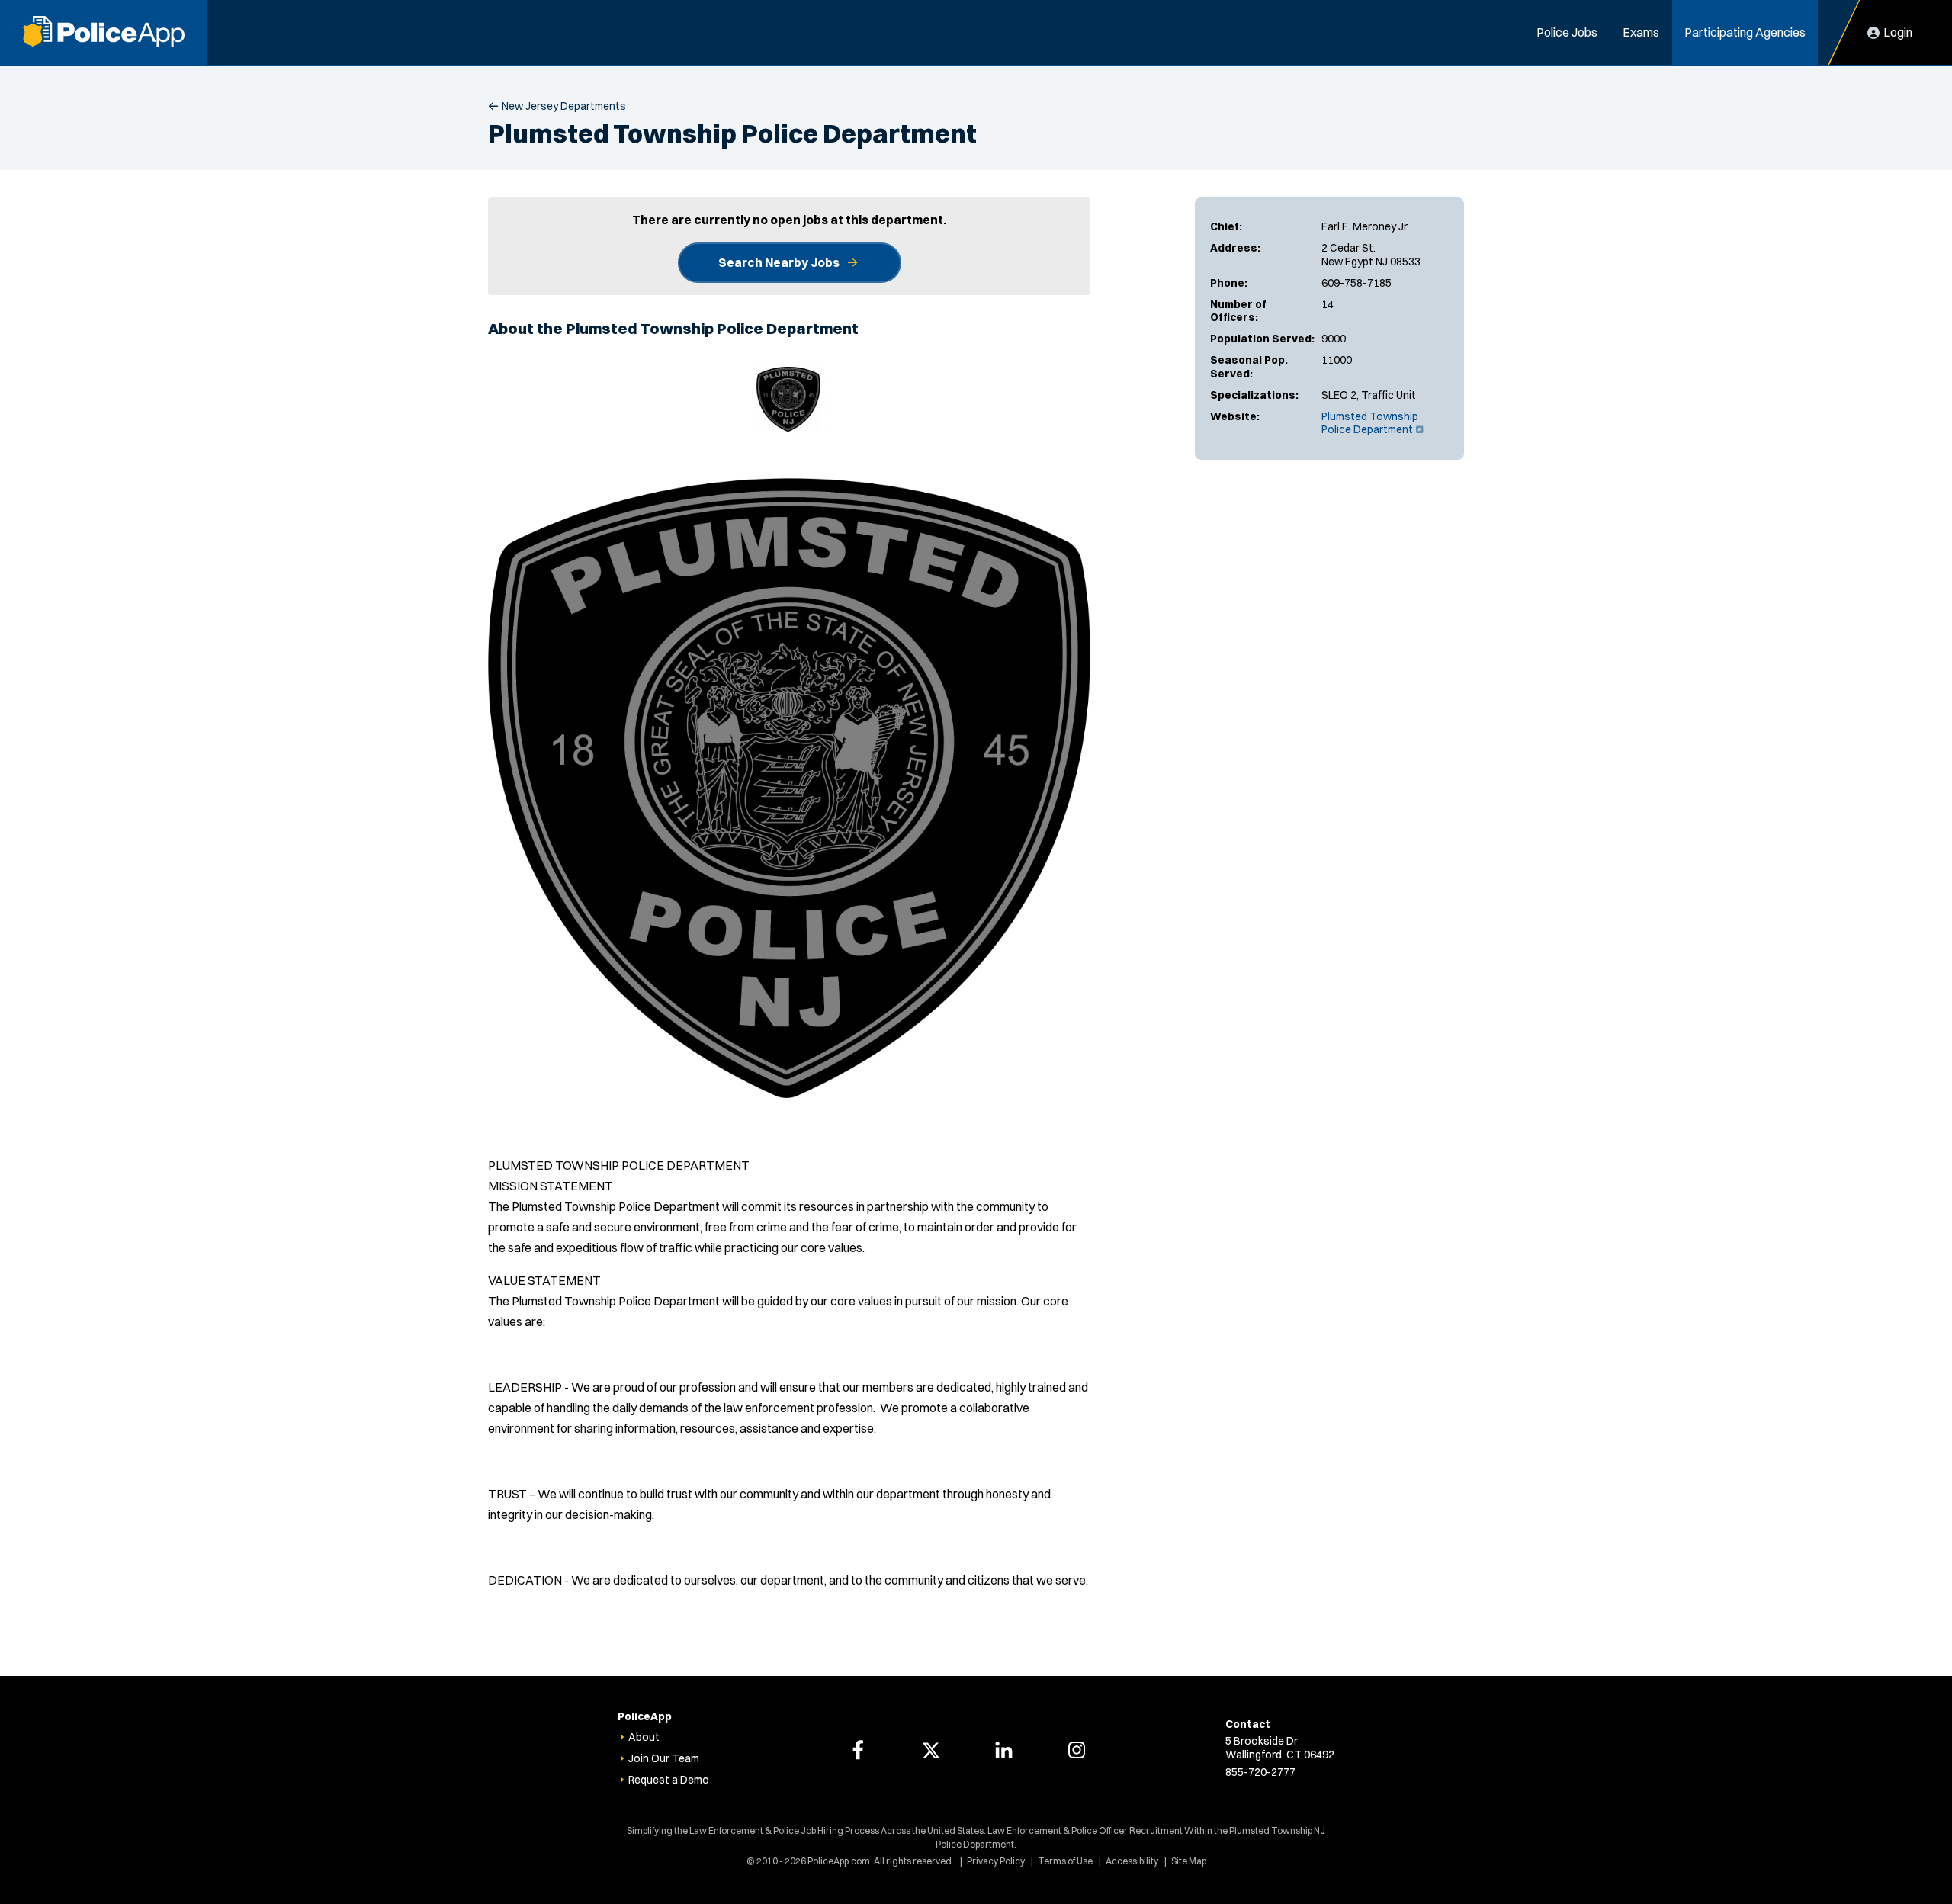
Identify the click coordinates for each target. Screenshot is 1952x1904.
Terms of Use (1065, 1861)
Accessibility (1132, 1861)
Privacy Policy (996, 1861)
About (644, 1737)
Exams (1641, 32)
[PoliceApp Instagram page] (1077, 1750)
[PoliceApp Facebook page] (858, 1750)
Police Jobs (1567, 32)
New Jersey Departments (564, 106)
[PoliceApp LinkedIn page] (1003, 1750)
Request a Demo (669, 1780)
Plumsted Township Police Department (1371, 423)
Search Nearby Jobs (779, 262)
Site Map (1189, 1861)
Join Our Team (664, 1758)
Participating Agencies (1745, 32)
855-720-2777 (1260, 1772)
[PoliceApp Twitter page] (931, 1750)
